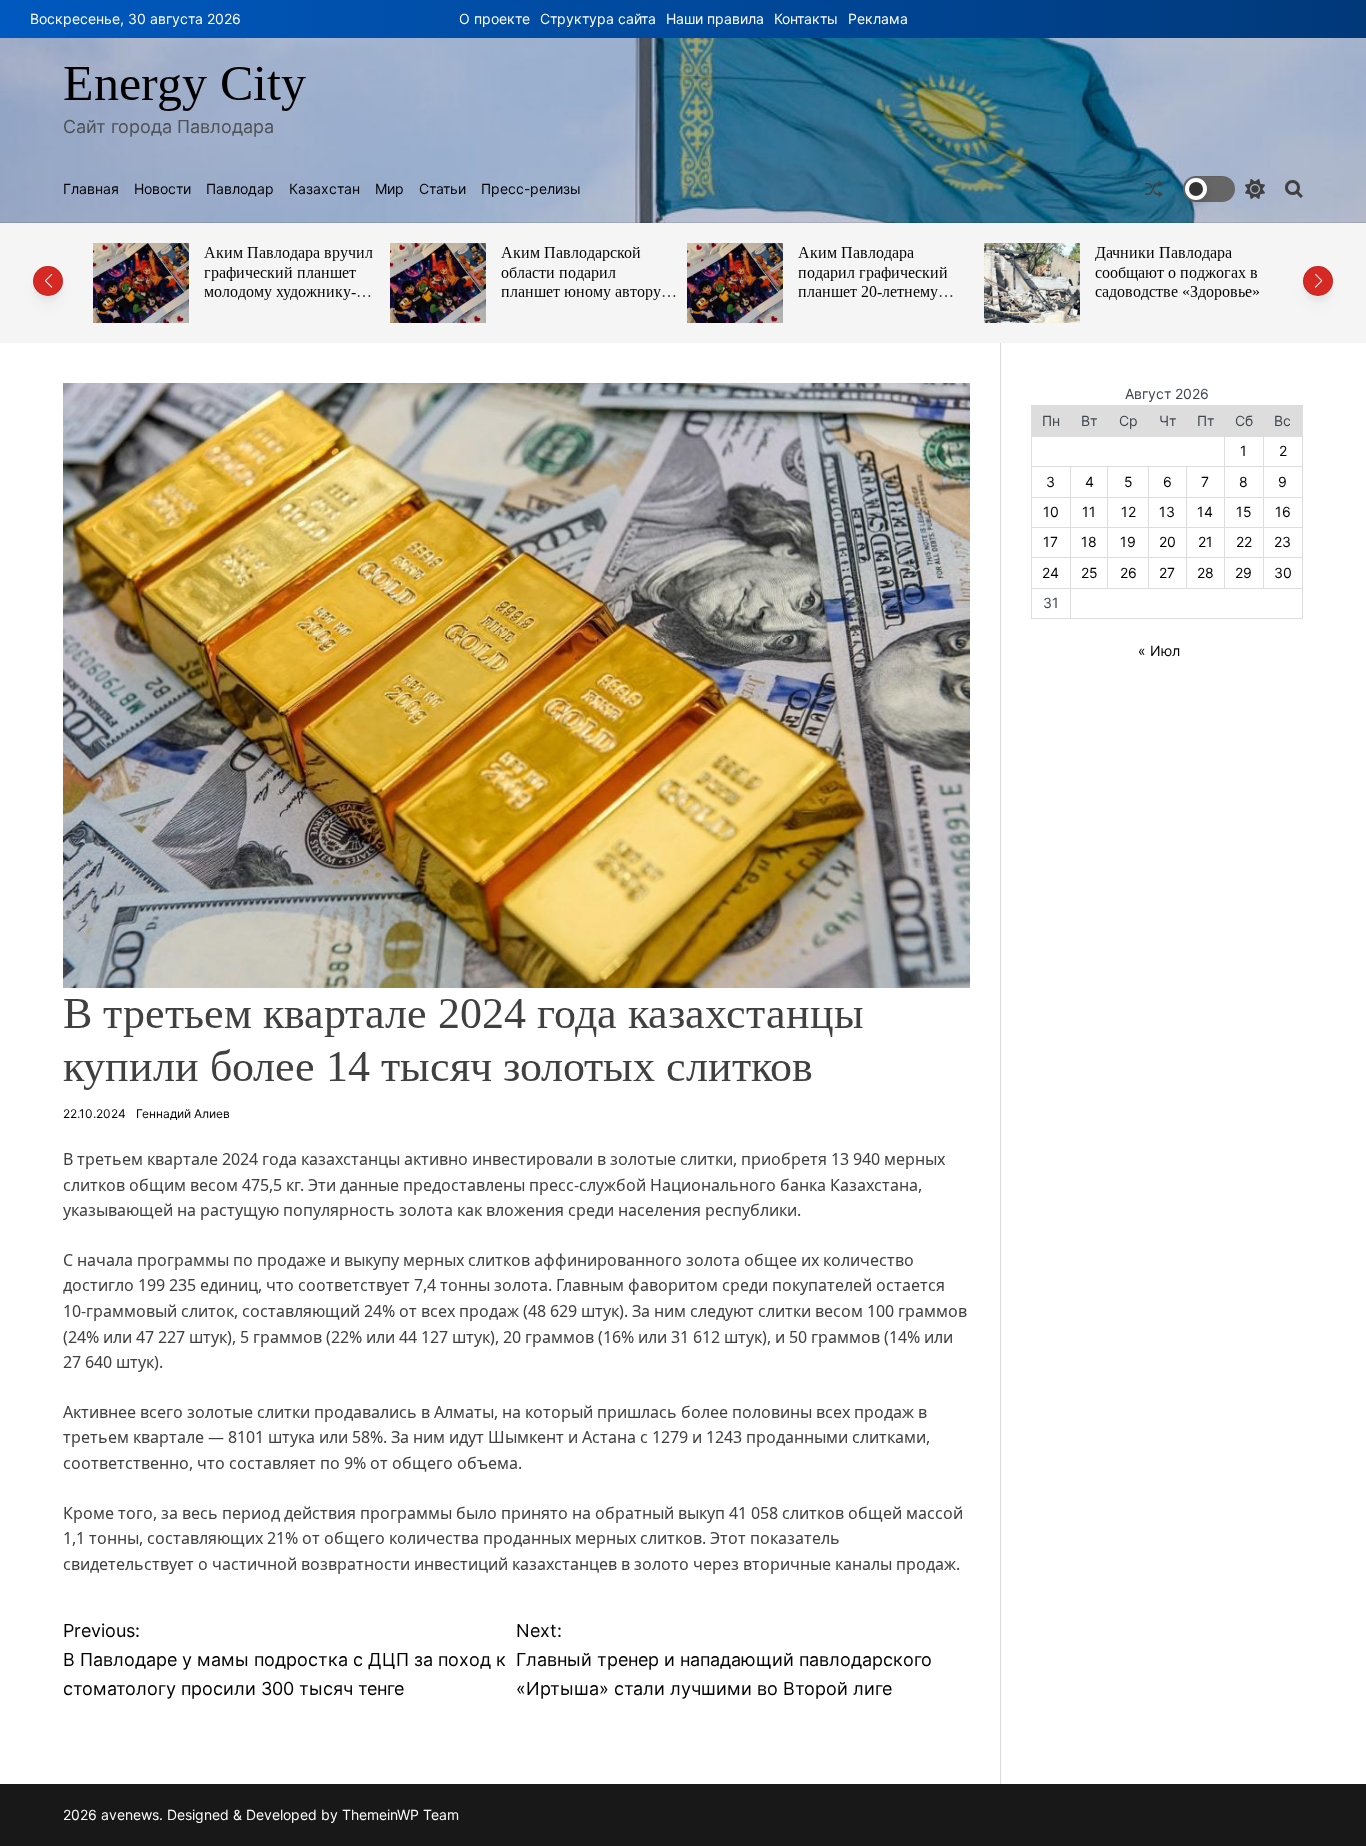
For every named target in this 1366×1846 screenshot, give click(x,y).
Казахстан (324, 189)
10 (1051, 511)
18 (1089, 541)
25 (1089, 572)
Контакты (806, 18)
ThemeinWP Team (400, 1814)
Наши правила (715, 18)
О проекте (494, 18)
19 (1128, 541)
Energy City (184, 83)
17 (1050, 541)
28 (1205, 572)
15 (1244, 511)
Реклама (878, 18)
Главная (91, 189)
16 (1283, 511)
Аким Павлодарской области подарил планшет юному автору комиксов (581, 282)
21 (1205, 541)
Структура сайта (598, 18)
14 (1205, 511)
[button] (48, 281)
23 (1282, 541)
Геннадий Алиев (183, 1113)
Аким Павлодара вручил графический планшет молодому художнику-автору (288, 282)
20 (1167, 541)
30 (1283, 572)
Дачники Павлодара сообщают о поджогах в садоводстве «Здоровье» (1177, 272)
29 (1243, 572)
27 (1167, 572)
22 (1244, 541)
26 (1128, 572)
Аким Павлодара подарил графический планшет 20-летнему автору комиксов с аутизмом (873, 292)
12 (1128, 511)
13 (1167, 511)
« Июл (1159, 650)
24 (1050, 572)
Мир (389, 189)
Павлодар (240, 189)
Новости (162, 189)
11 (1089, 511)
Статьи (442, 189)
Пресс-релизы (531, 189)
